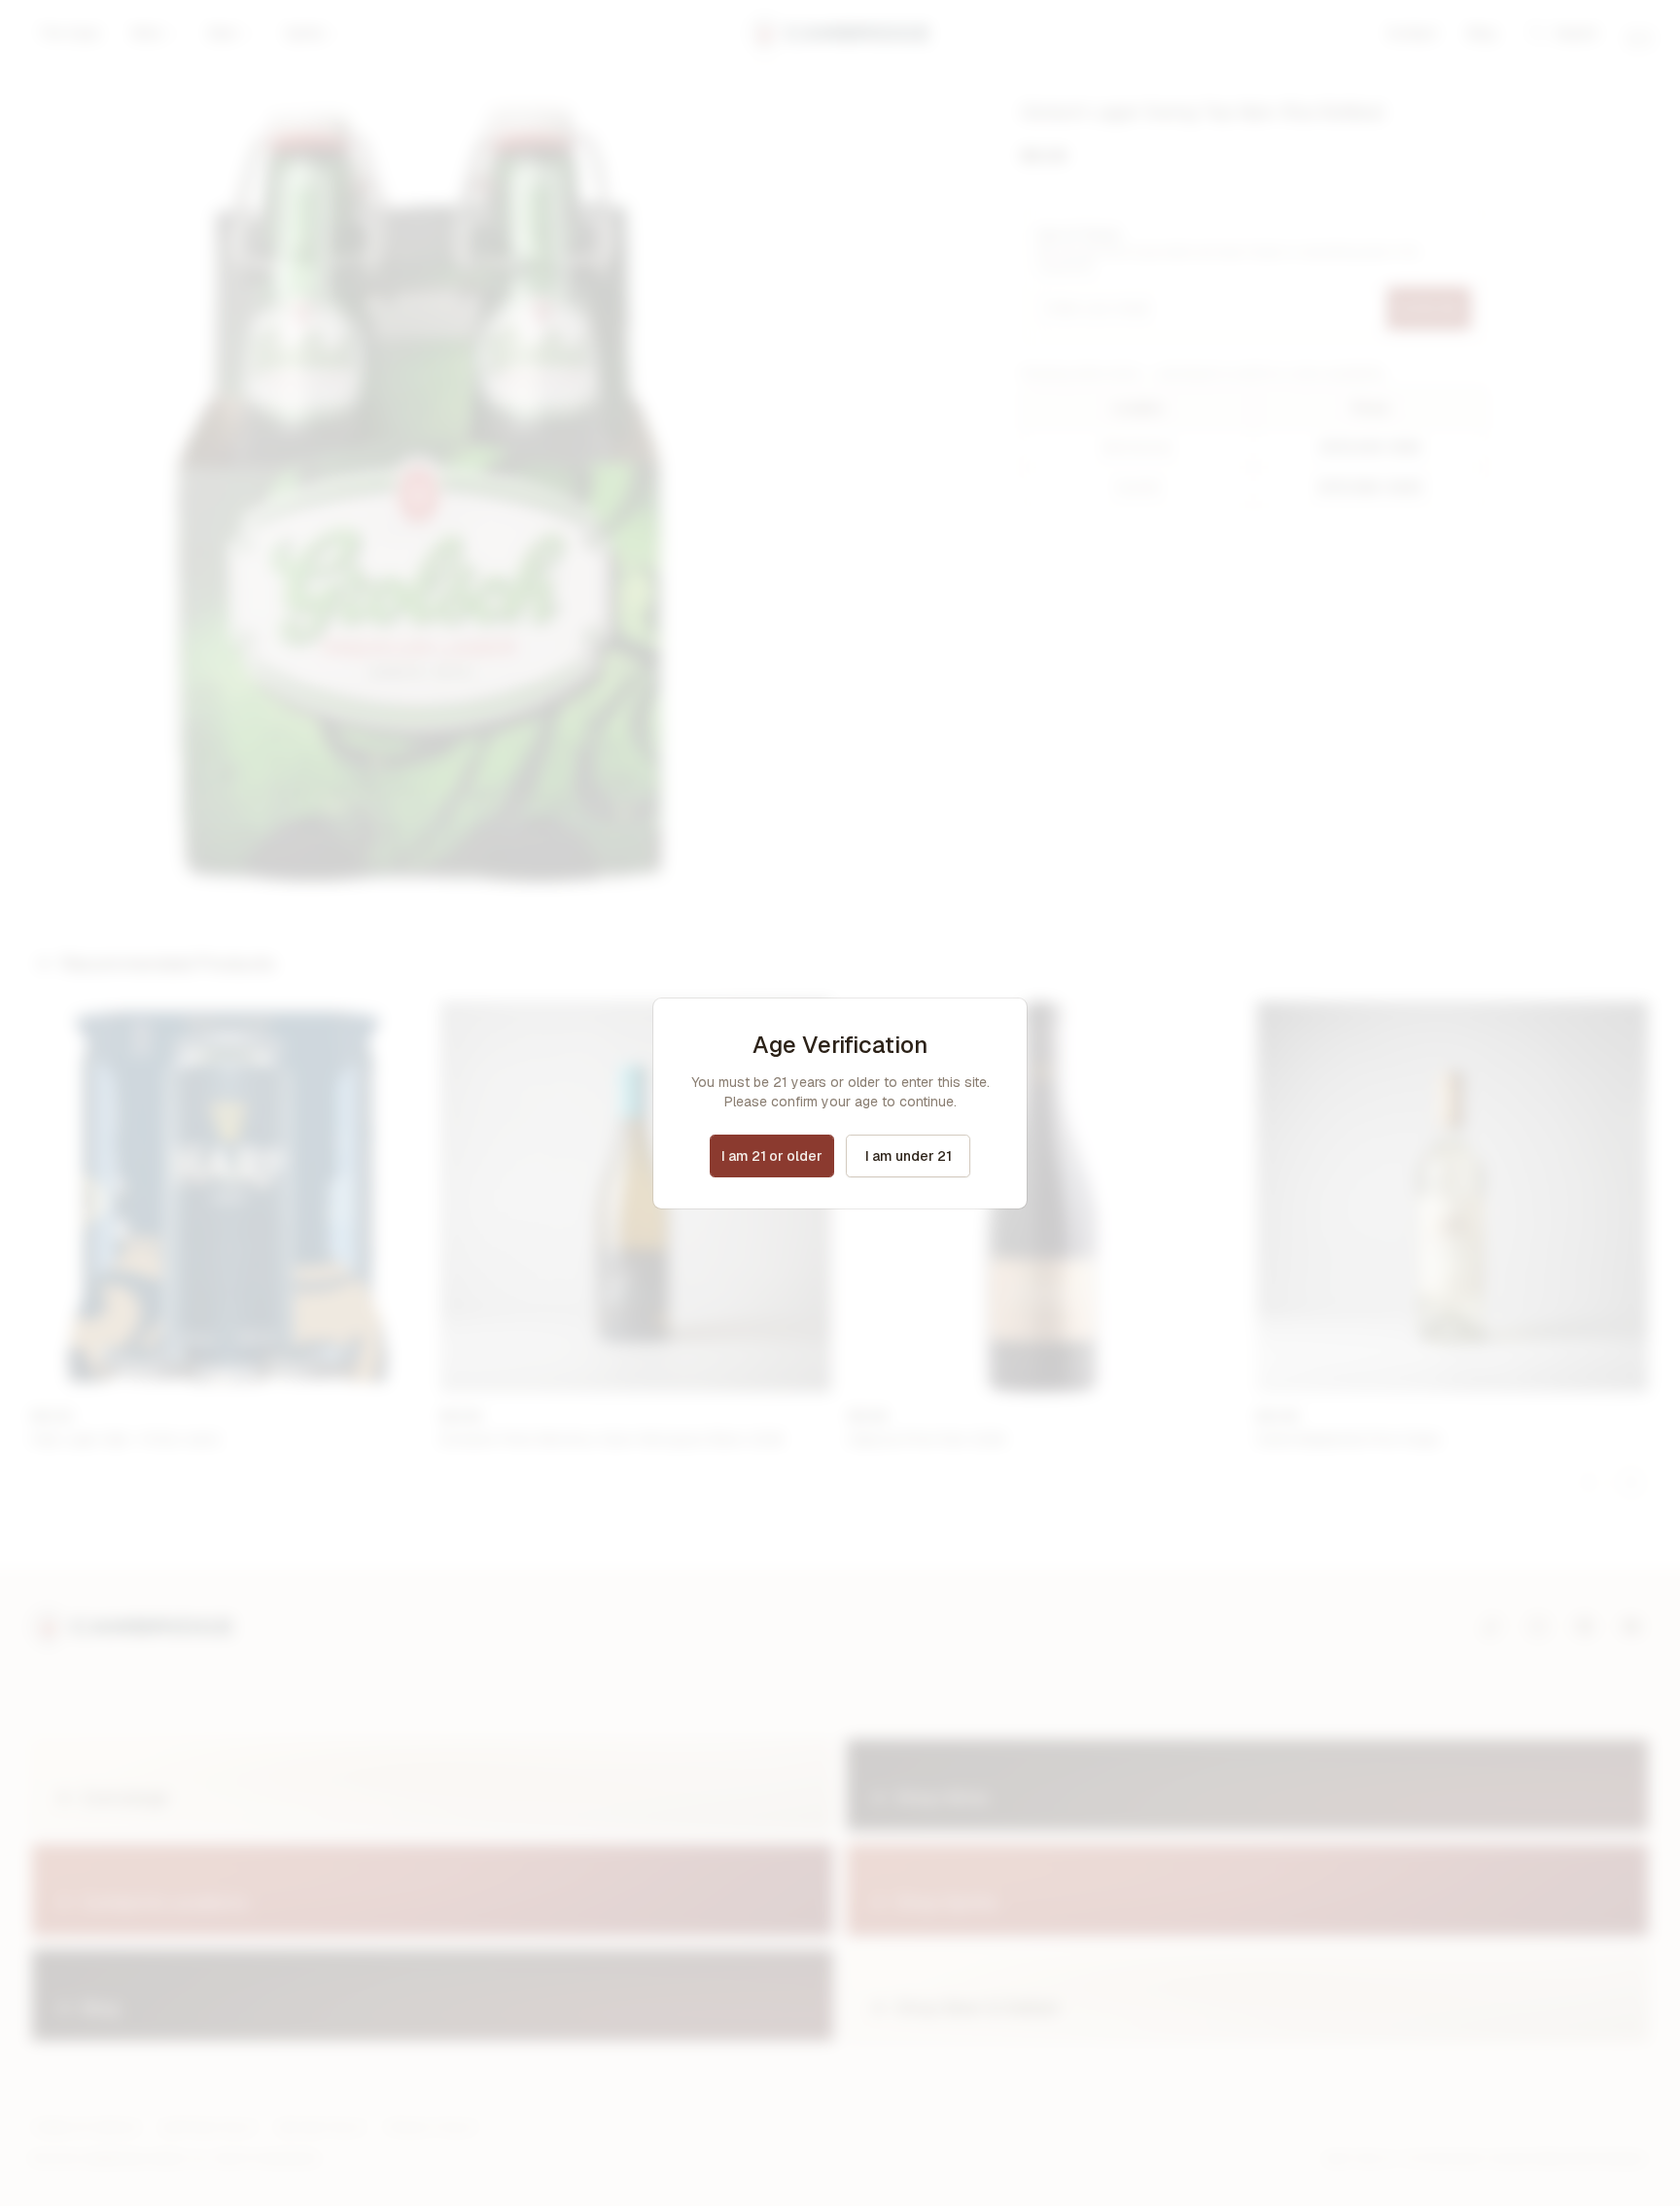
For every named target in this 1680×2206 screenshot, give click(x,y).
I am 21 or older (772, 1156)
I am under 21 (909, 1156)
